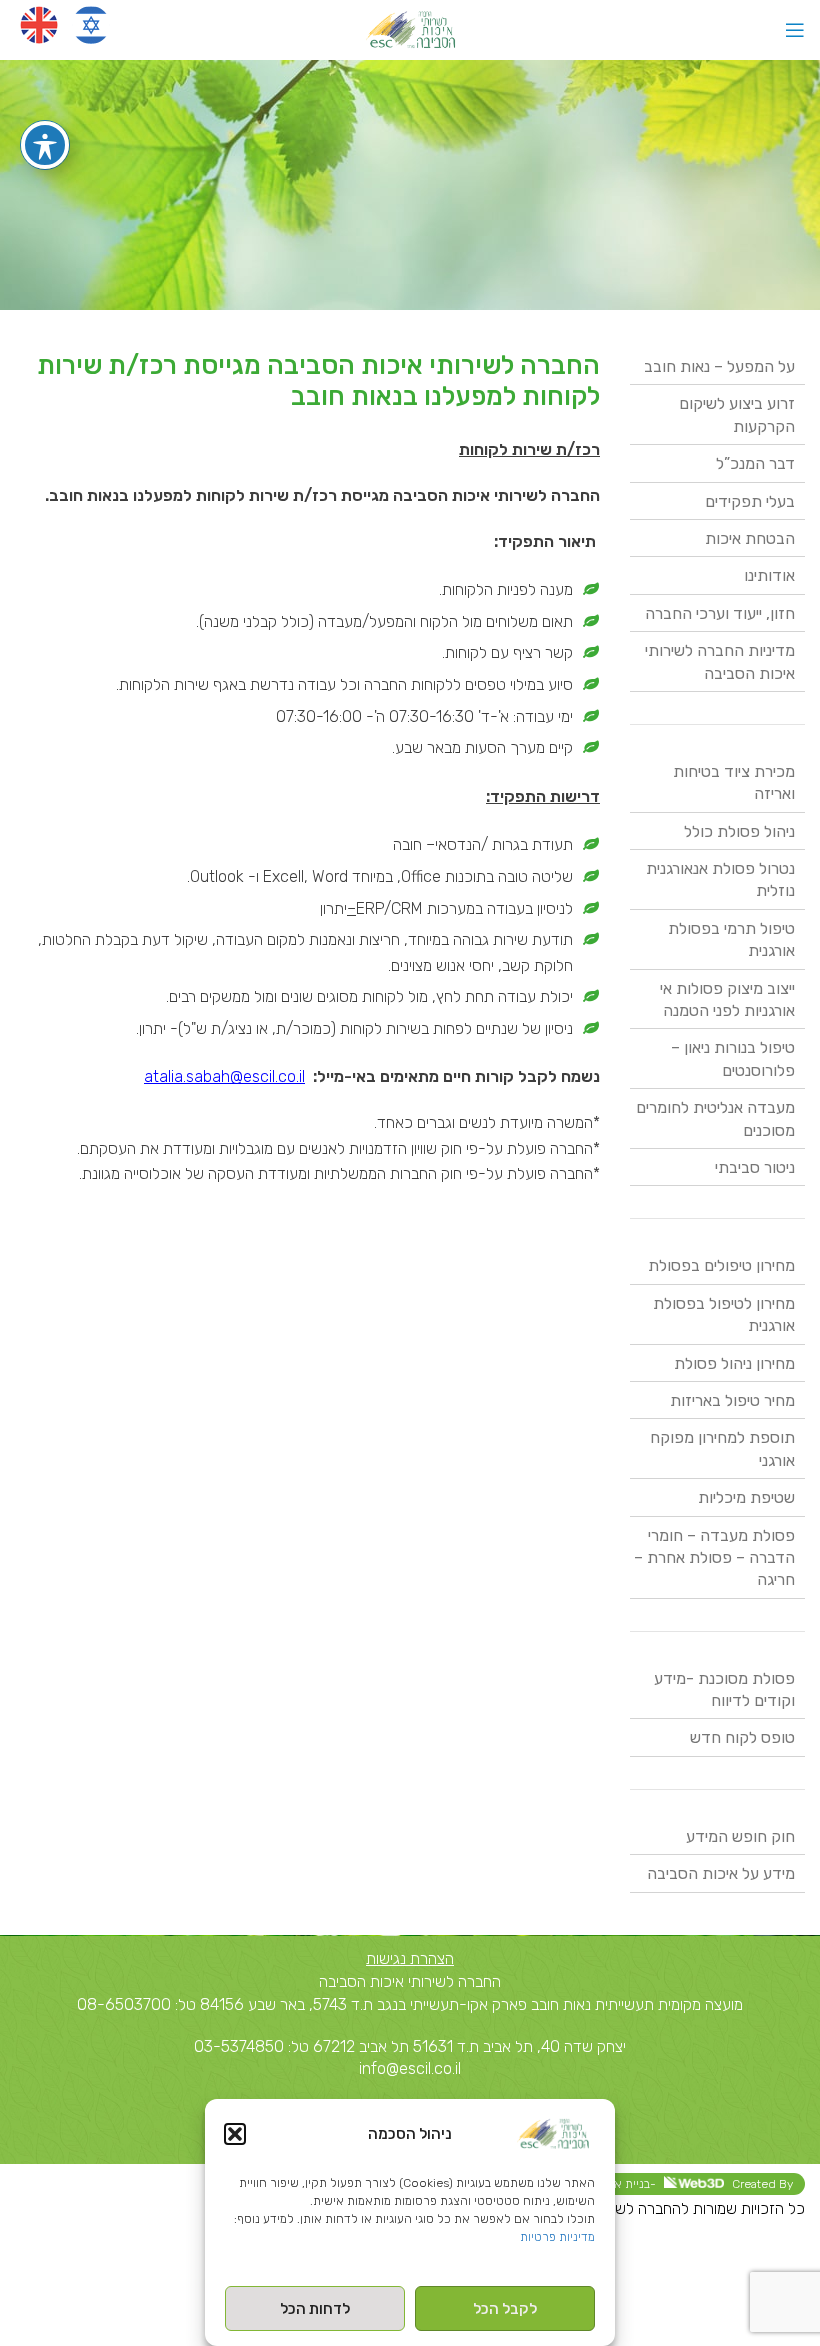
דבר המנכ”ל (755, 463)
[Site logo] (410, 28)
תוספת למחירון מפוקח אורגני (722, 1448)
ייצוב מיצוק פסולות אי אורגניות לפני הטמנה (727, 999)
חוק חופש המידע (740, 1836)
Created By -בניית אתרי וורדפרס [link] (672, 2184)
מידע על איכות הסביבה (721, 1873)
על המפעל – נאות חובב (719, 366)
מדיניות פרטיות (557, 2237)
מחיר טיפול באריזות (732, 1400)
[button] (235, 2134)
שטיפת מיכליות (746, 1497)
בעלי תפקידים (750, 501)
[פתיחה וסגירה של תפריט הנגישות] (45, 145)
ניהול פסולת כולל (739, 831)
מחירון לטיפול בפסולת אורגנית (724, 1314)
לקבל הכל (505, 2309)
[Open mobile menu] (795, 30)
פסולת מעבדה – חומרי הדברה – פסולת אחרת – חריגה (714, 1558)
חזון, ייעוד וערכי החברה (720, 613)
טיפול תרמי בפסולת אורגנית (731, 939)
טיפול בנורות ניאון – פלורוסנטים (733, 1058)
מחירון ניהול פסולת (734, 1363)
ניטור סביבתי (755, 1167)
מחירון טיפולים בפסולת (721, 1265)
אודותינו (769, 575)
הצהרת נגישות (410, 1958)
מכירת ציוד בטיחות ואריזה (734, 782)
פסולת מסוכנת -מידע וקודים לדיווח (724, 1689)
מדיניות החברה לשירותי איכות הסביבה (720, 661)
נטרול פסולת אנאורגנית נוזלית (720, 879)
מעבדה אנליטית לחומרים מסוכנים (715, 1118)
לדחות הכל (315, 2309)
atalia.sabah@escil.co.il (224, 1076)
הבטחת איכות (750, 538)
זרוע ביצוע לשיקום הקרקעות (737, 414)
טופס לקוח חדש (742, 1737)
